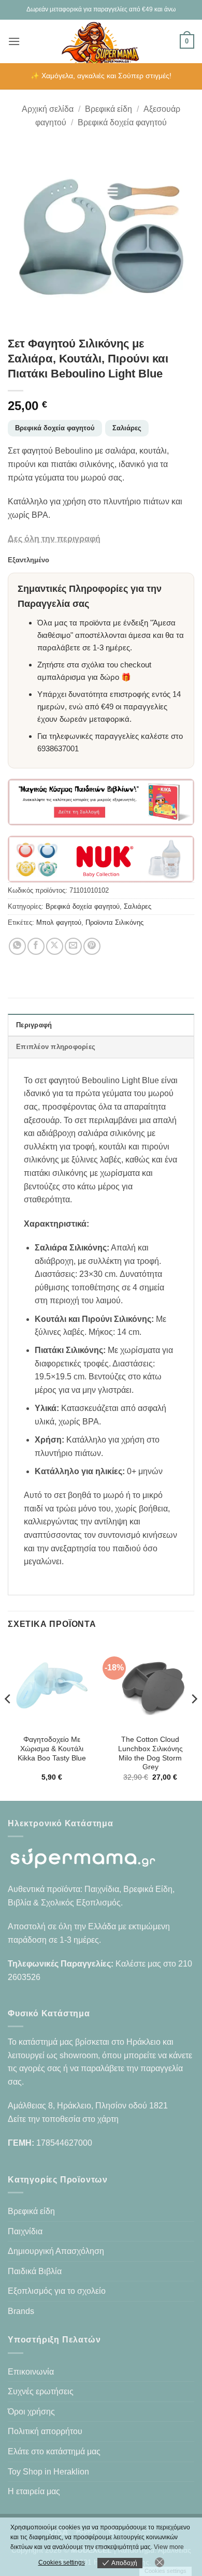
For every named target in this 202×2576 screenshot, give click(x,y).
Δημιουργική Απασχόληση (56, 2251)
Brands (21, 2311)
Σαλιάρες (127, 428)
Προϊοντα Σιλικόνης (114, 922)
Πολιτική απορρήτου (45, 2431)
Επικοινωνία (31, 2372)
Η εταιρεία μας (34, 2491)
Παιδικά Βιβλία (35, 2271)
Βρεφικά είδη (109, 109)
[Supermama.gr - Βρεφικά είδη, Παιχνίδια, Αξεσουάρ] (101, 41)
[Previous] (8, 1720)
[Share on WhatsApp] (17, 946)
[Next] (194, 1720)
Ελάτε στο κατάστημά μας (54, 2451)
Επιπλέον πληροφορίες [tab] (56, 1047)
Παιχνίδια (25, 2231)
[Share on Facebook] (36, 946)
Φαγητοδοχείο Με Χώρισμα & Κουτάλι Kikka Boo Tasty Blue (52, 1749)
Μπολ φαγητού (59, 922)
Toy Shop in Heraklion (48, 2472)
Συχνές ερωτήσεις (41, 2391)
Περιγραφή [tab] (34, 1025)
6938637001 (58, 748)
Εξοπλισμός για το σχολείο (57, 2291)
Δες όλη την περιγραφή (54, 539)
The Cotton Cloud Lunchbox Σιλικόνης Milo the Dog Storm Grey (150, 1753)
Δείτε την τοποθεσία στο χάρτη (63, 2119)
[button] (14, 41)
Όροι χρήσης (31, 2412)
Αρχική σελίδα (48, 109)
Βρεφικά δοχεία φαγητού (122, 122)
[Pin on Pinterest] (92, 946)
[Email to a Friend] (73, 946)
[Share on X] (55, 946)
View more (169, 2547)
